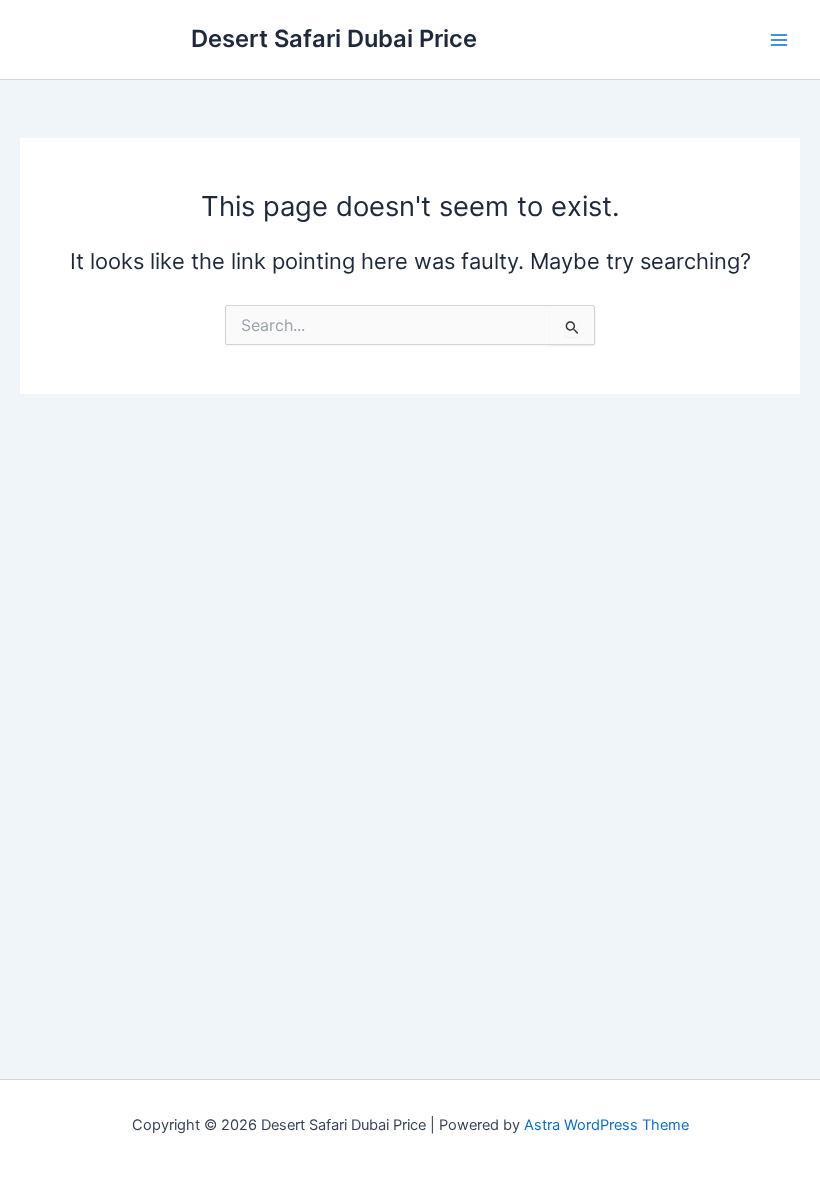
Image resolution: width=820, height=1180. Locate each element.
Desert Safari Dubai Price (334, 38)
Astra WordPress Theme (606, 1125)
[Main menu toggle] (779, 40)
